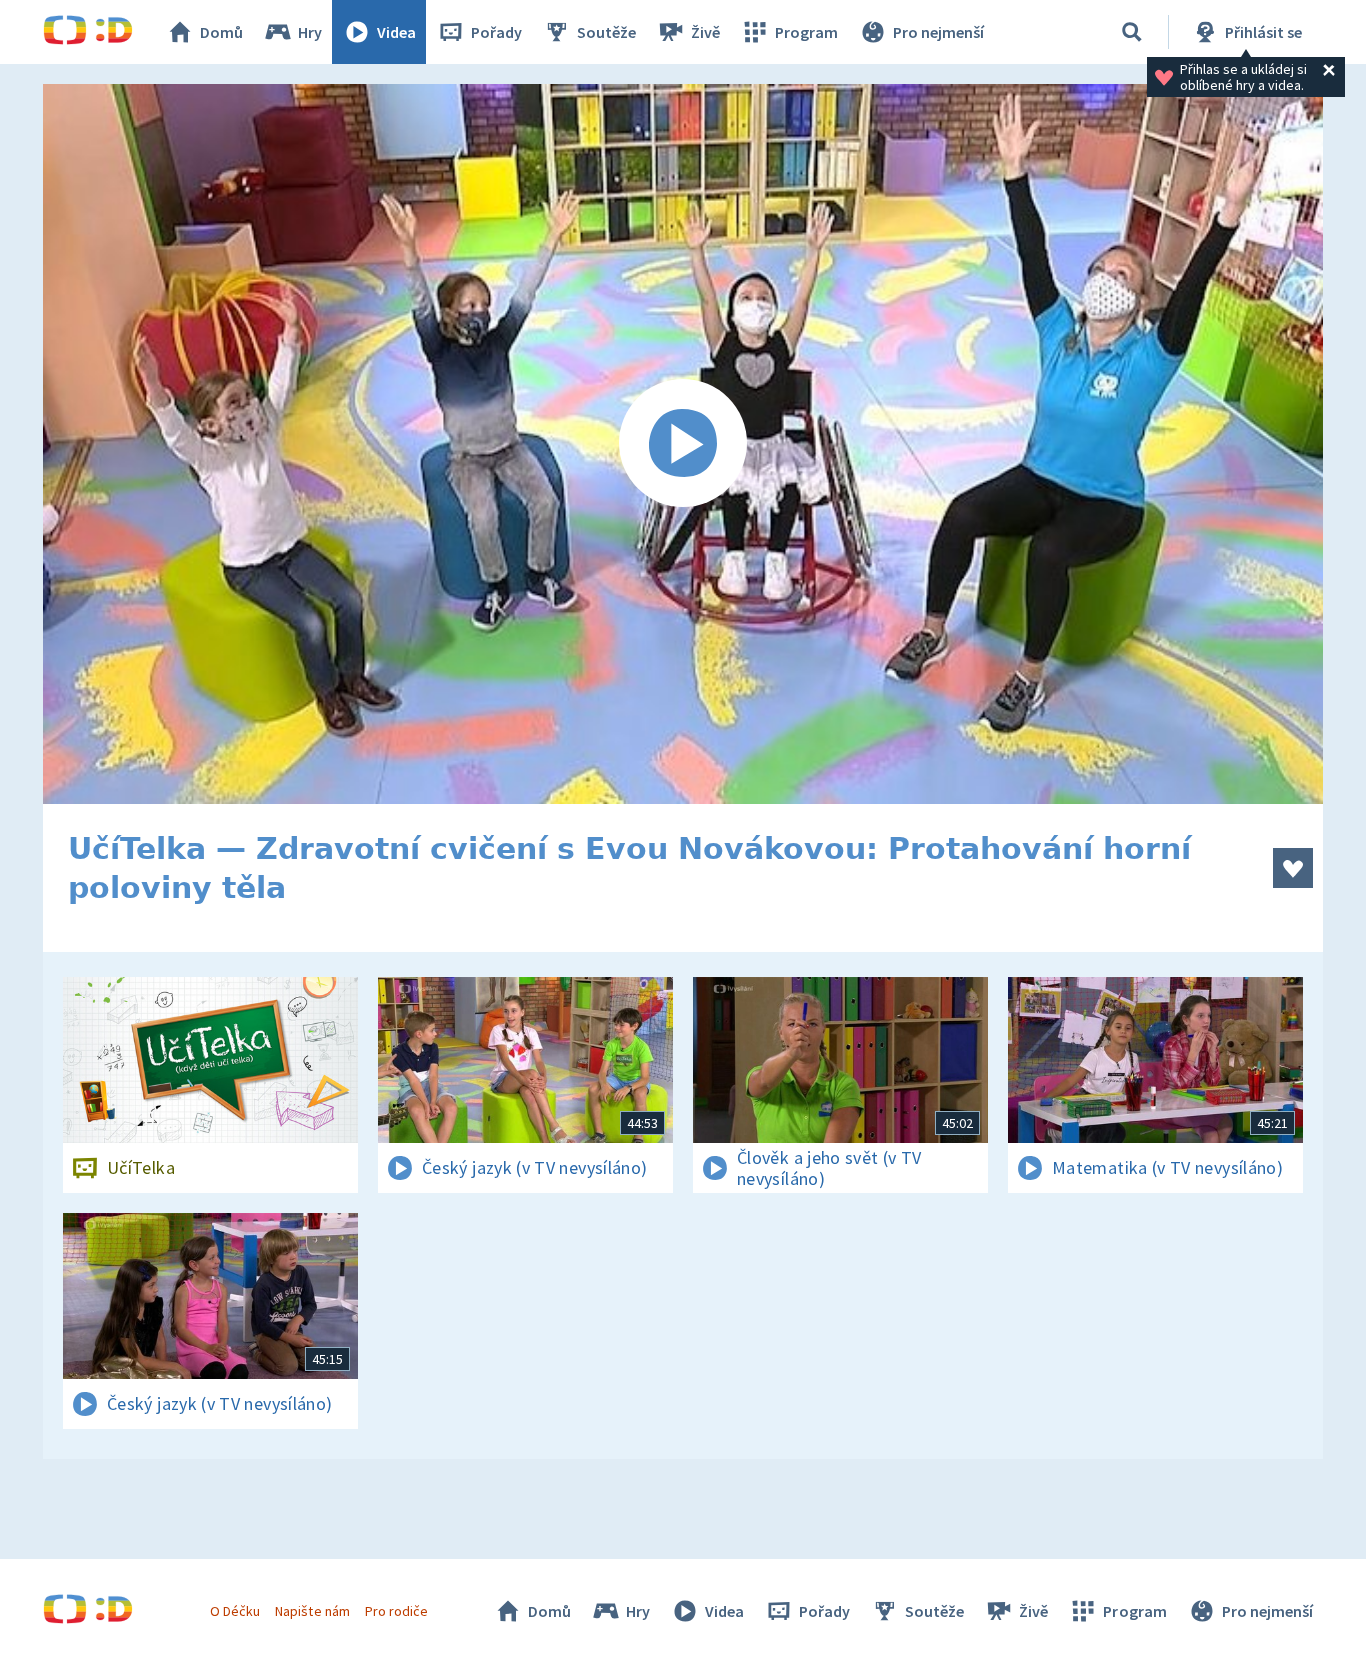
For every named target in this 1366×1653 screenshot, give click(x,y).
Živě (705, 32)
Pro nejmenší (938, 32)
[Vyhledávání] (1132, 32)
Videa (396, 32)
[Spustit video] (683, 444)
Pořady (496, 32)
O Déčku (235, 1611)
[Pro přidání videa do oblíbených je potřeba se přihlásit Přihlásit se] (1293, 868)
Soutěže (606, 32)
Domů (221, 32)
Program (806, 32)
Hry (310, 32)
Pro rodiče (396, 1611)
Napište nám (312, 1611)
